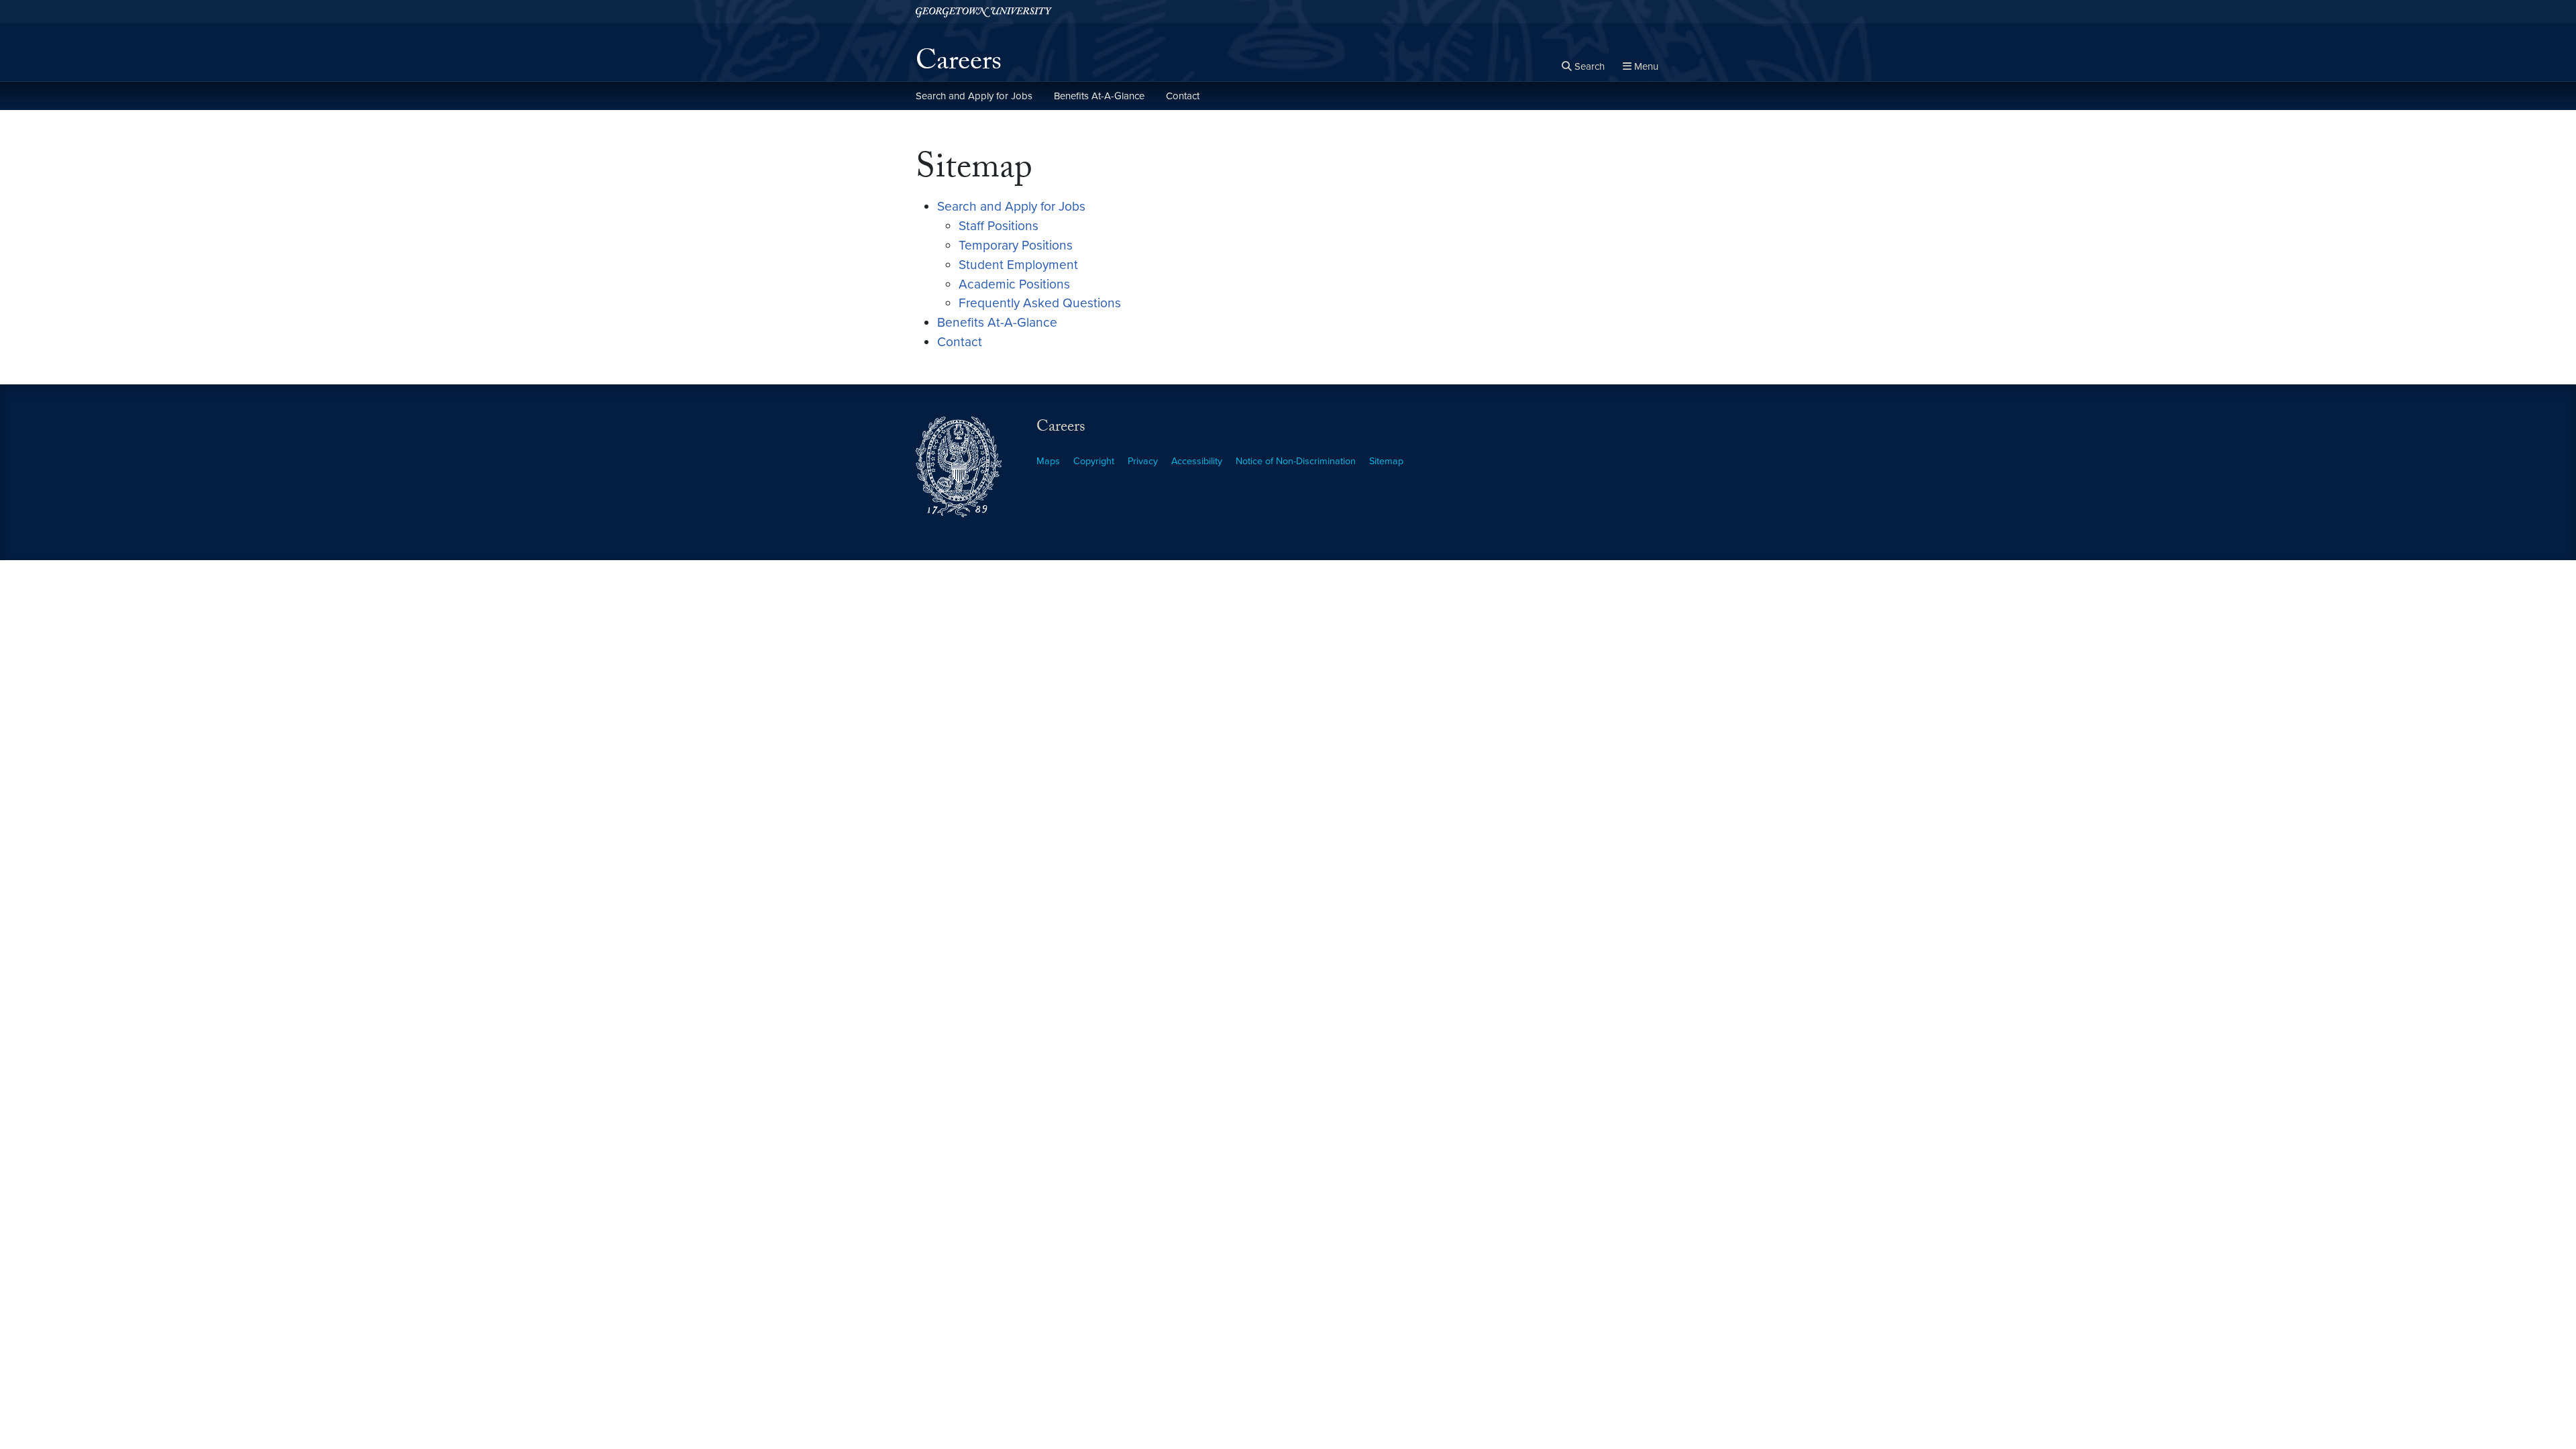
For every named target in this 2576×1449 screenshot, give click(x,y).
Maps (1048, 461)
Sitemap (1386, 461)
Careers (959, 64)
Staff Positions (999, 226)
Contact (1183, 96)
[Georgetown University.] (984, 12)
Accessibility (1197, 461)
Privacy (1143, 461)
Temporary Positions (1016, 245)
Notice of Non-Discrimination (1296, 461)
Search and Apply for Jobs (974, 96)
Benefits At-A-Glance (1099, 96)
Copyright (1094, 461)
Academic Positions (1014, 284)
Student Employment (1018, 265)
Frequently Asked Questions (1040, 303)
